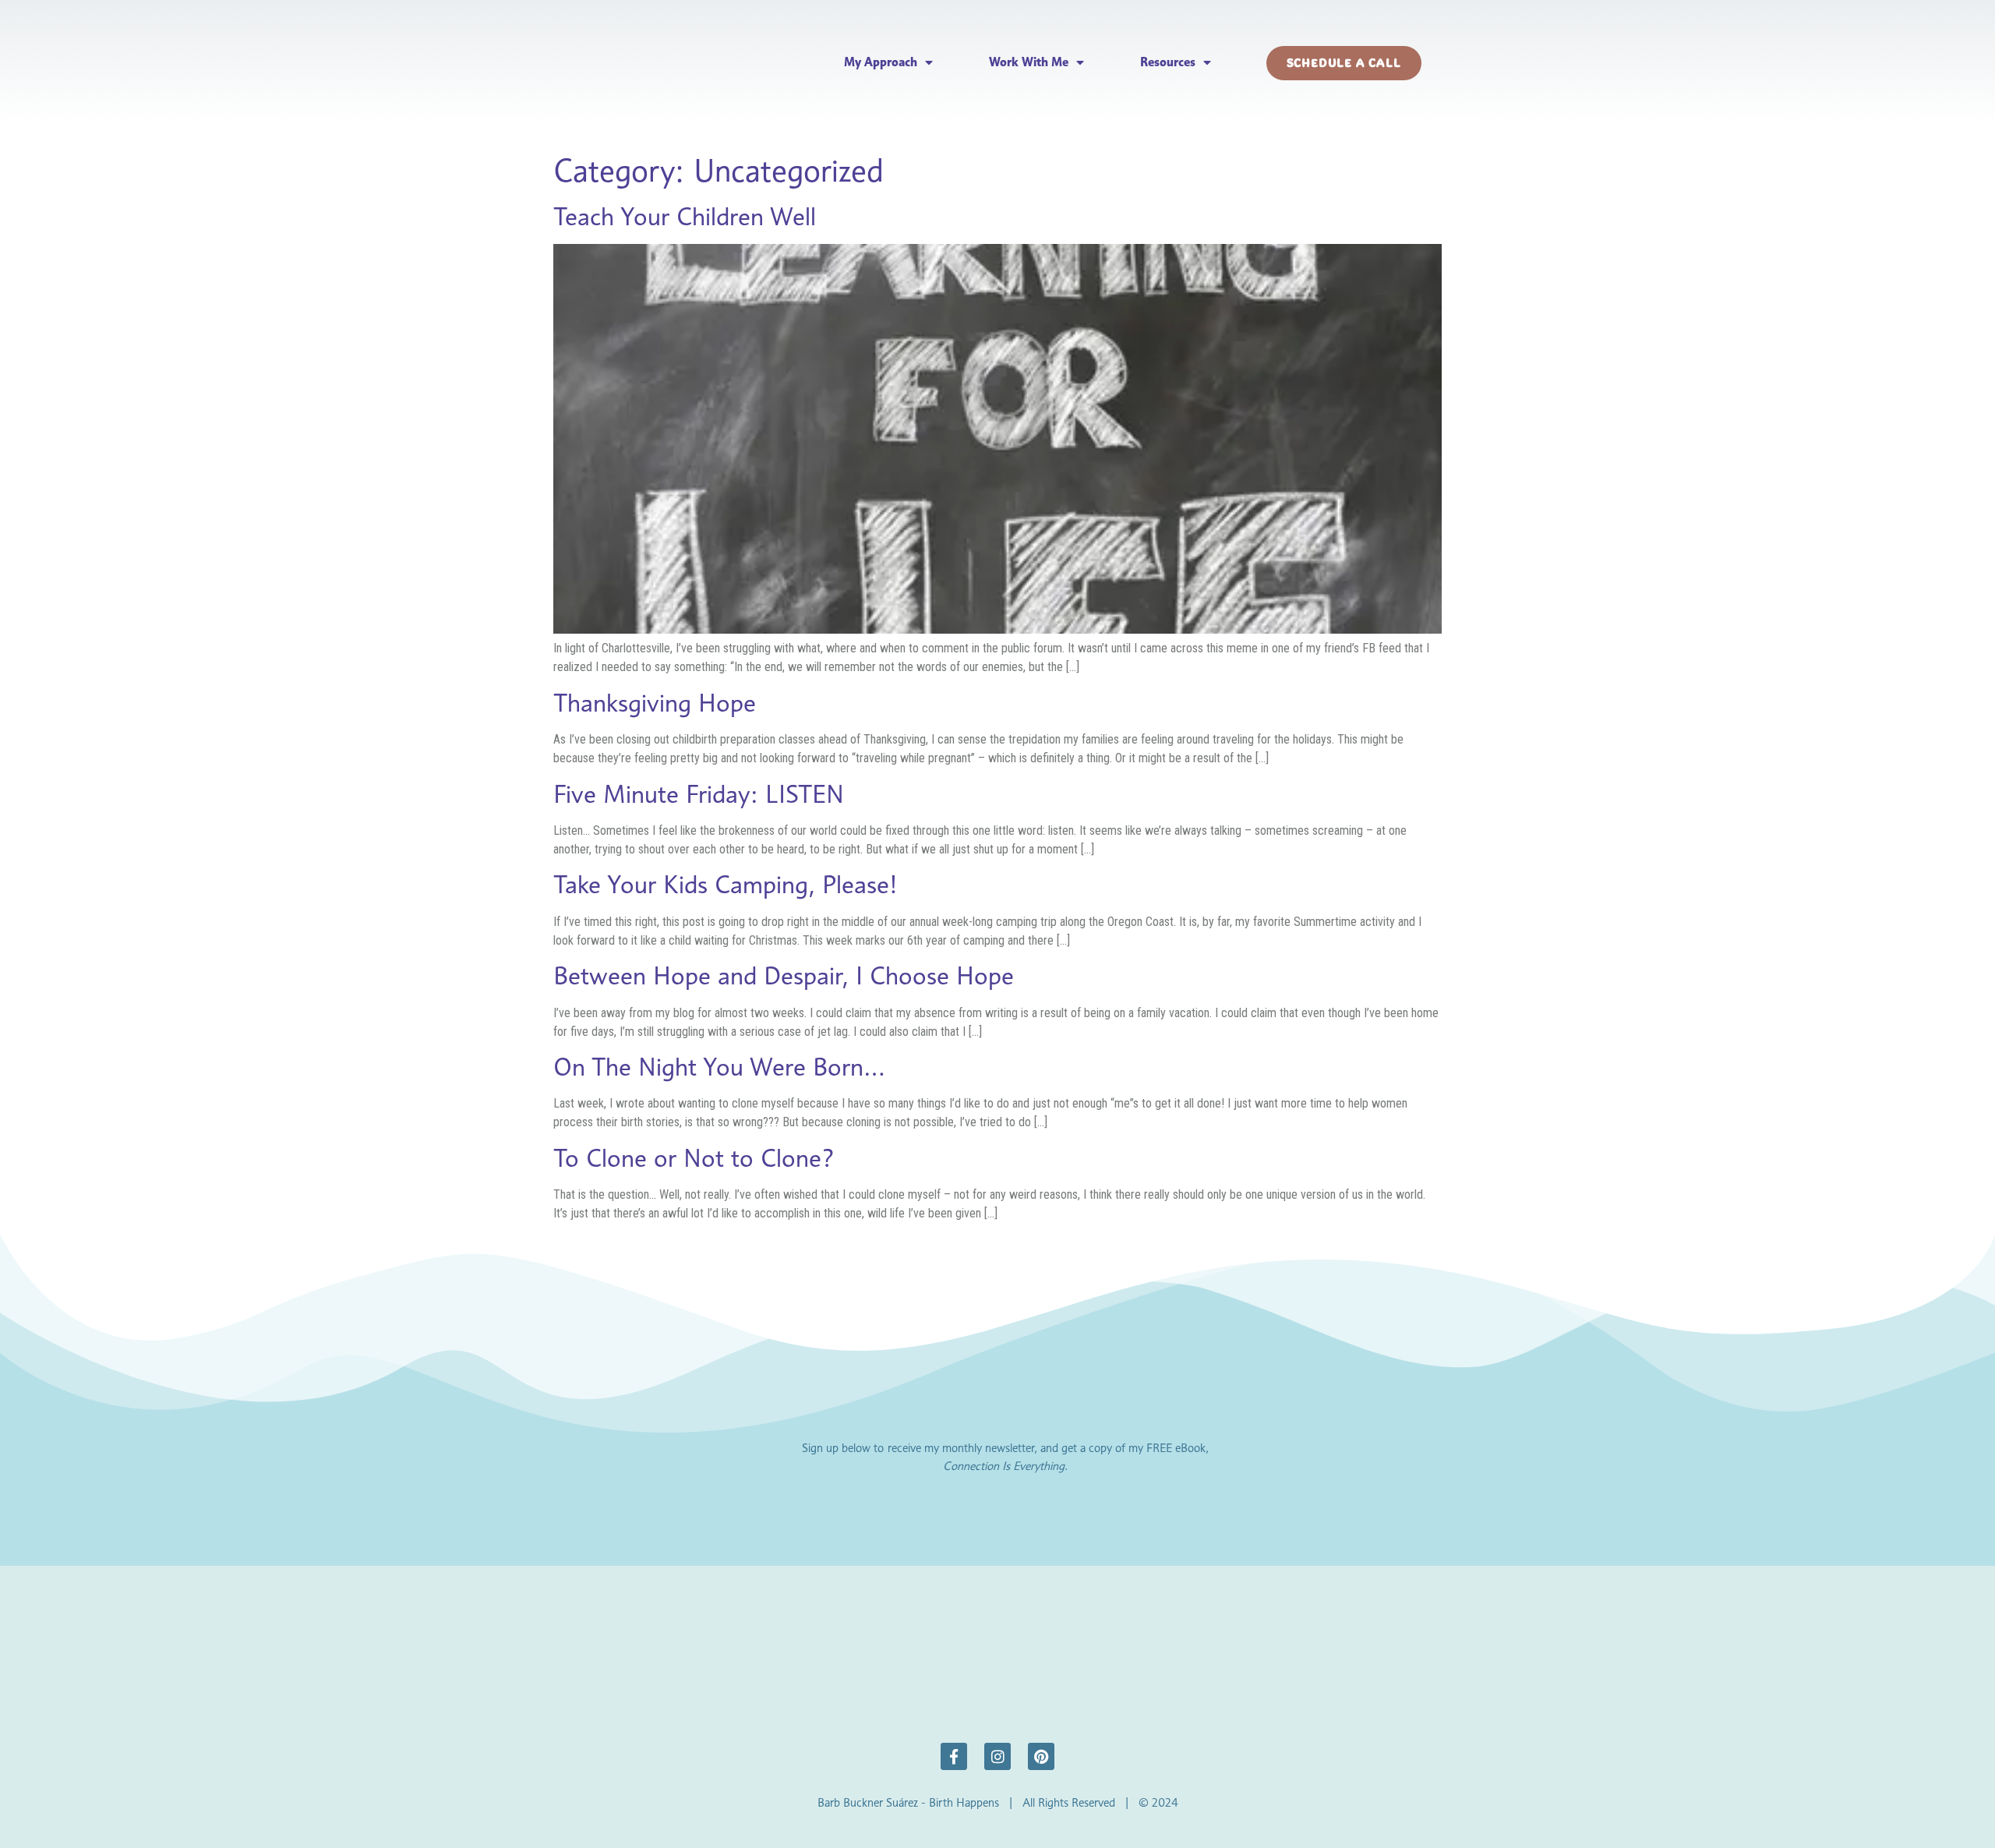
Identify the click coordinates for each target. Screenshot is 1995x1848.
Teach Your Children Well (685, 216)
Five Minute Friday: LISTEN (699, 794)
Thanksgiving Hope (655, 703)
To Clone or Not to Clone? (694, 1158)
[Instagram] (997, 1756)
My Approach (881, 62)
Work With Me (1029, 62)
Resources (1168, 62)
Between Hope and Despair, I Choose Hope (784, 975)
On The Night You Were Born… (719, 1067)
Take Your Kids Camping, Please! (726, 884)
